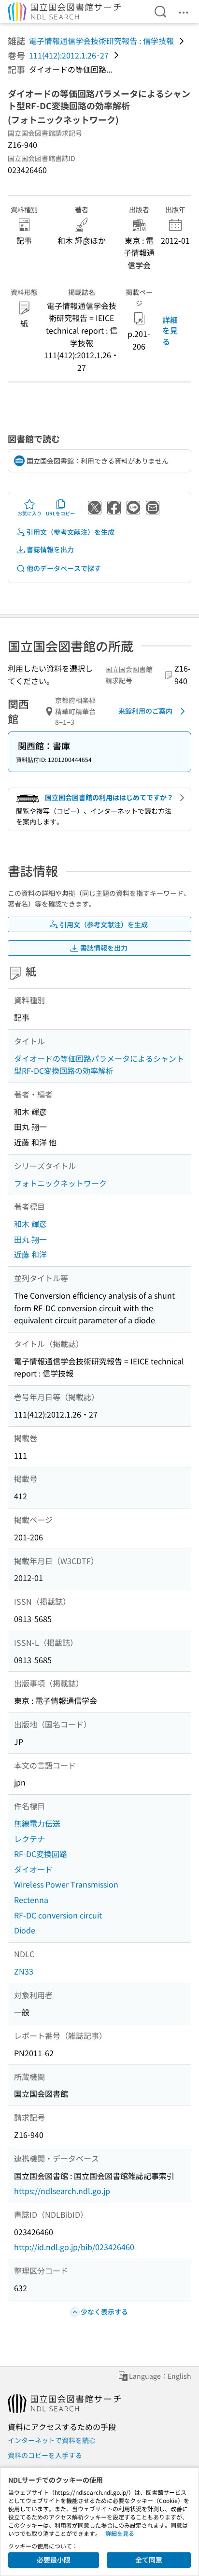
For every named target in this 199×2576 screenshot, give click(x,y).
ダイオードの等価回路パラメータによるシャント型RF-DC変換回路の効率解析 (99, 1065)
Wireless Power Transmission (66, 1884)
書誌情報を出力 (50, 549)
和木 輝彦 (30, 1224)
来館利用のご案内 (145, 711)
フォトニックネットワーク (60, 1183)
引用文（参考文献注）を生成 (71, 532)
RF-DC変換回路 (41, 1854)
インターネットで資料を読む (52, 2440)
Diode (25, 1930)
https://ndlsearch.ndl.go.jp (62, 2191)
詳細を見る (170, 330)
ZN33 (24, 1971)
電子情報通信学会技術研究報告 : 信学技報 (101, 41)
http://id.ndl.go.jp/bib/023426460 (74, 2247)
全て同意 (149, 2560)
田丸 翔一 (30, 1239)
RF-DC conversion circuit (58, 1915)
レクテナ (29, 1839)
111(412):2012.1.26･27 (69, 55)
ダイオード (33, 1869)
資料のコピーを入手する (45, 2455)
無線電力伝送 (37, 1823)
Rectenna (31, 1900)
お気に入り (29, 513)
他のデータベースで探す (64, 568)
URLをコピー (60, 513)
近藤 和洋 (30, 1254)
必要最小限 (54, 2560)
